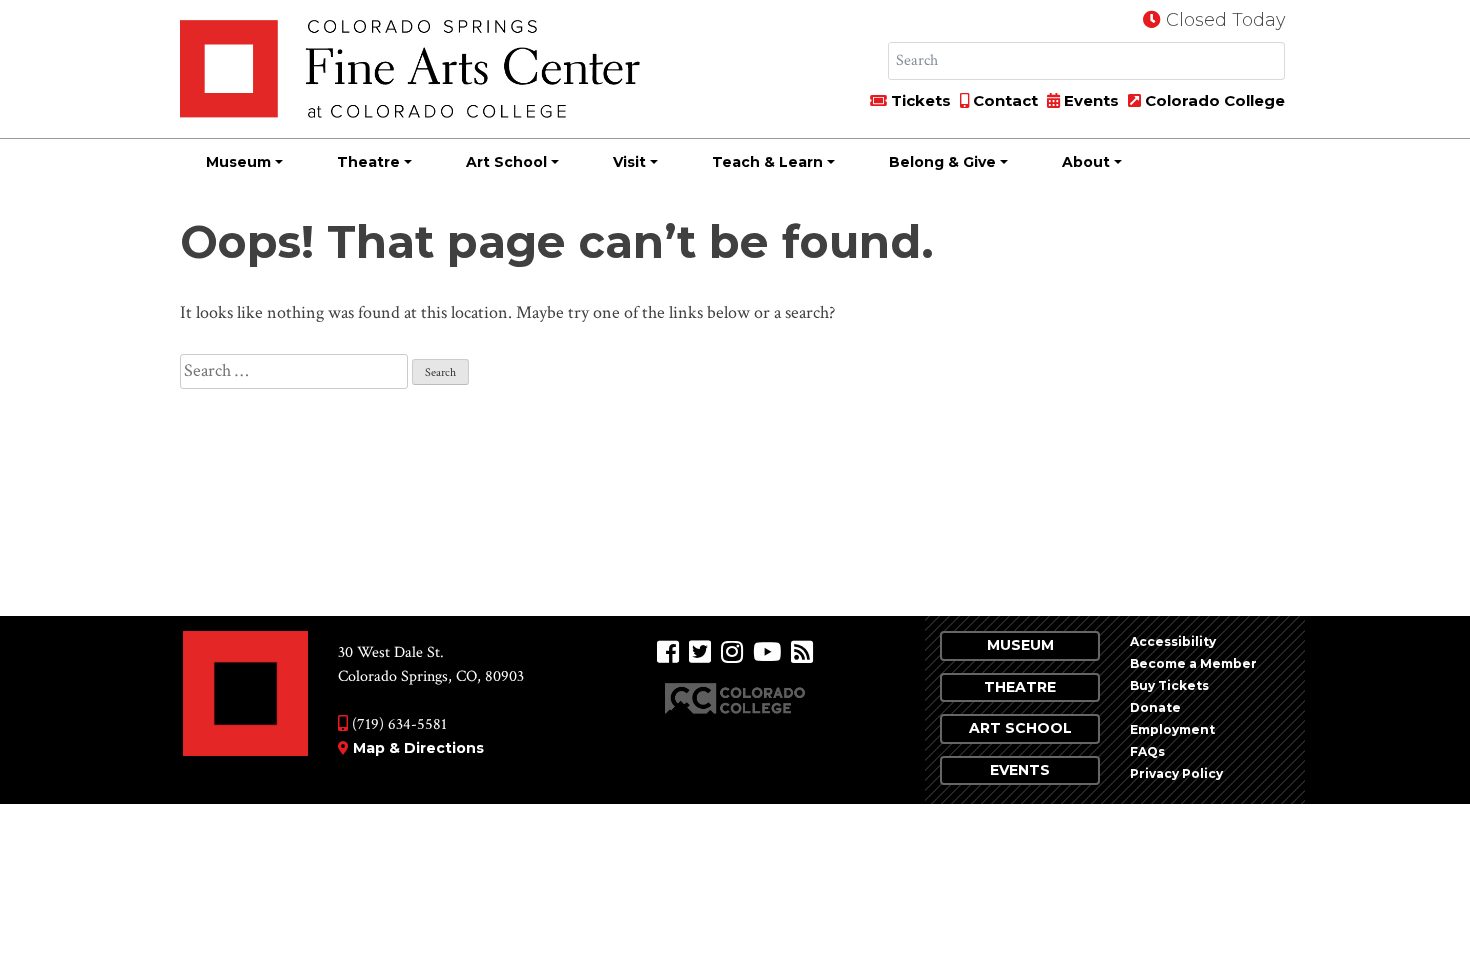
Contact (1003, 100)
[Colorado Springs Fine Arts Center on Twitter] (700, 652)
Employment (1172, 729)
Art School (506, 162)
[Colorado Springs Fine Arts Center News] (802, 652)
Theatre (368, 162)
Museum (238, 162)
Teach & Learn (767, 162)
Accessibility (1173, 641)
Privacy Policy (1176, 773)
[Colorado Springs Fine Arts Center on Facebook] (668, 652)
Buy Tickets (1169, 685)
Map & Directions (418, 748)
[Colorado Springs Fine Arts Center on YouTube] (767, 652)
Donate (1155, 707)
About (1086, 162)
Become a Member (1193, 663)
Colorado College (1213, 100)
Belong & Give (942, 162)
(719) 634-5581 (397, 724)
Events (1089, 100)
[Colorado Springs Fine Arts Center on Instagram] (732, 652)
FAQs (1147, 751)
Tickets (919, 100)
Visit (629, 162)
